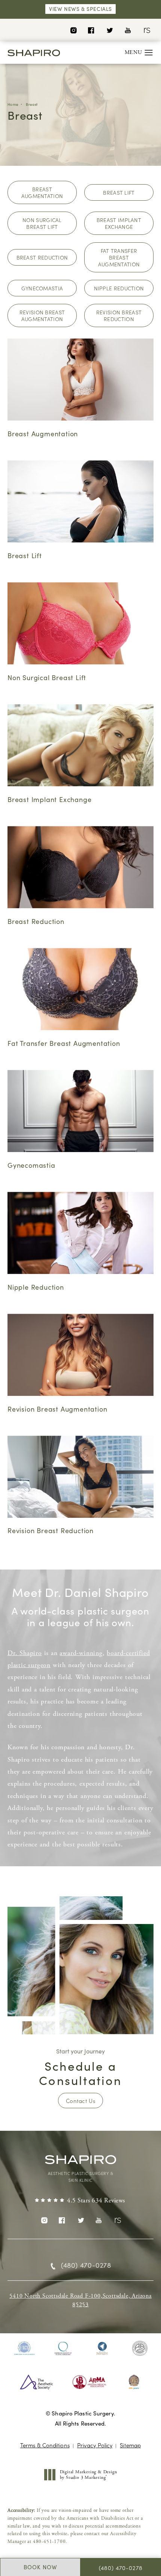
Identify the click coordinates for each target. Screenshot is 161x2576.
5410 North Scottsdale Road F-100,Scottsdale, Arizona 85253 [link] (80, 2300)
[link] (80, 2201)
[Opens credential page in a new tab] (24, 2348)
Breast (32, 104)
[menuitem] (73, 30)
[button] (149, 53)
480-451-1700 (49, 2542)
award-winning (81, 1653)
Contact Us (80, 2101)
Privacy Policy (95, 2445)
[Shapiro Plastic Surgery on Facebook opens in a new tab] (91, 30)
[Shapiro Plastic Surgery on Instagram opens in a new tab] (73, 30)
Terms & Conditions (45, 2445)
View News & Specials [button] (80, 9)
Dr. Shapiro (25, 1653)
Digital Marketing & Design (88, 2475)
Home (13, 104)
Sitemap (130, 2445)
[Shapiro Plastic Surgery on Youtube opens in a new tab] (128, 30)
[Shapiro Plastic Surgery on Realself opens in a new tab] (146, 30)
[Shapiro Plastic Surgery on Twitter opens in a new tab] (110, 30)
